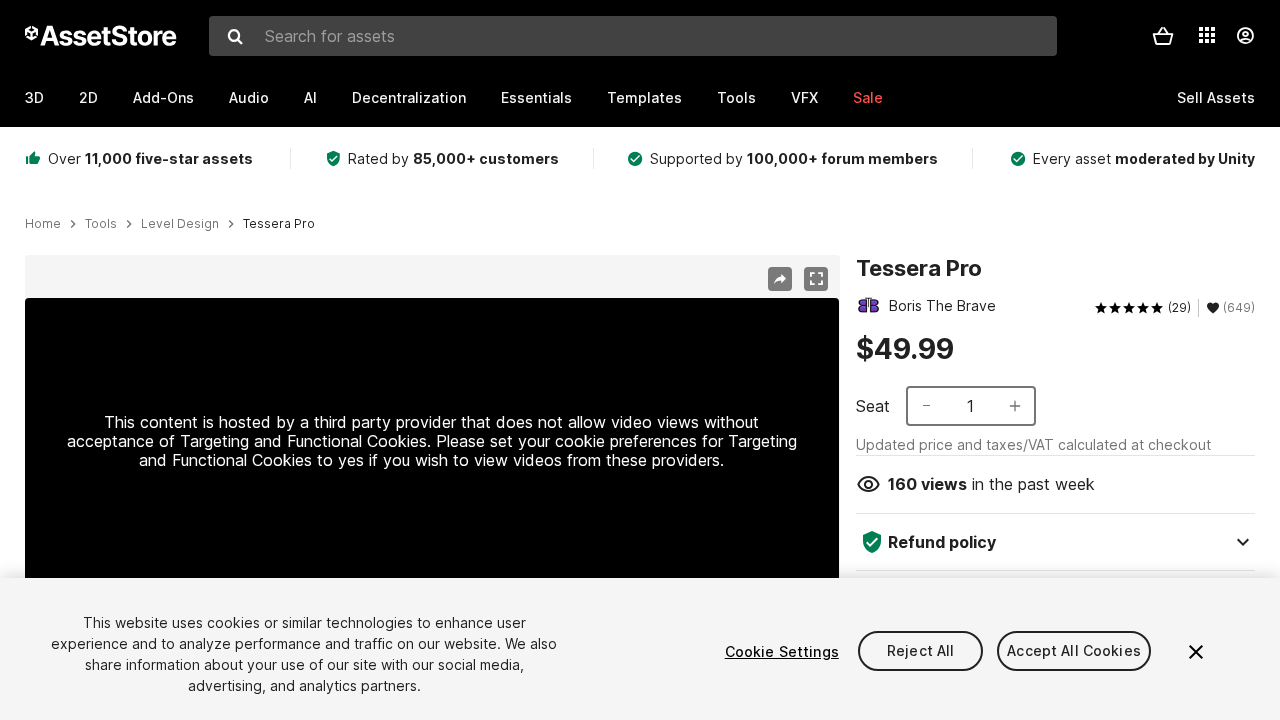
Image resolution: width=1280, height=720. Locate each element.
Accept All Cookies (1074, 651)
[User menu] (1245, 36)
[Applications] (1207, 35)
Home (43, 224)
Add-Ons (163, 97)
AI (310, 97)
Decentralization (409, 97)
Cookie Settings (782, 651)
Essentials (536, 97)
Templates (644, 97)
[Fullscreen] (816, 279)
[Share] (780, 279)
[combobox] (633, 36)
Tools (736, 97)
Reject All (920, 651)
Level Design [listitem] (180, 224)
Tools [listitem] (101, 224)
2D (88, 97)
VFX (804, 97)
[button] (1163, 36)
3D (34, 97)
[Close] (1196, 652)
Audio (249, 97)
